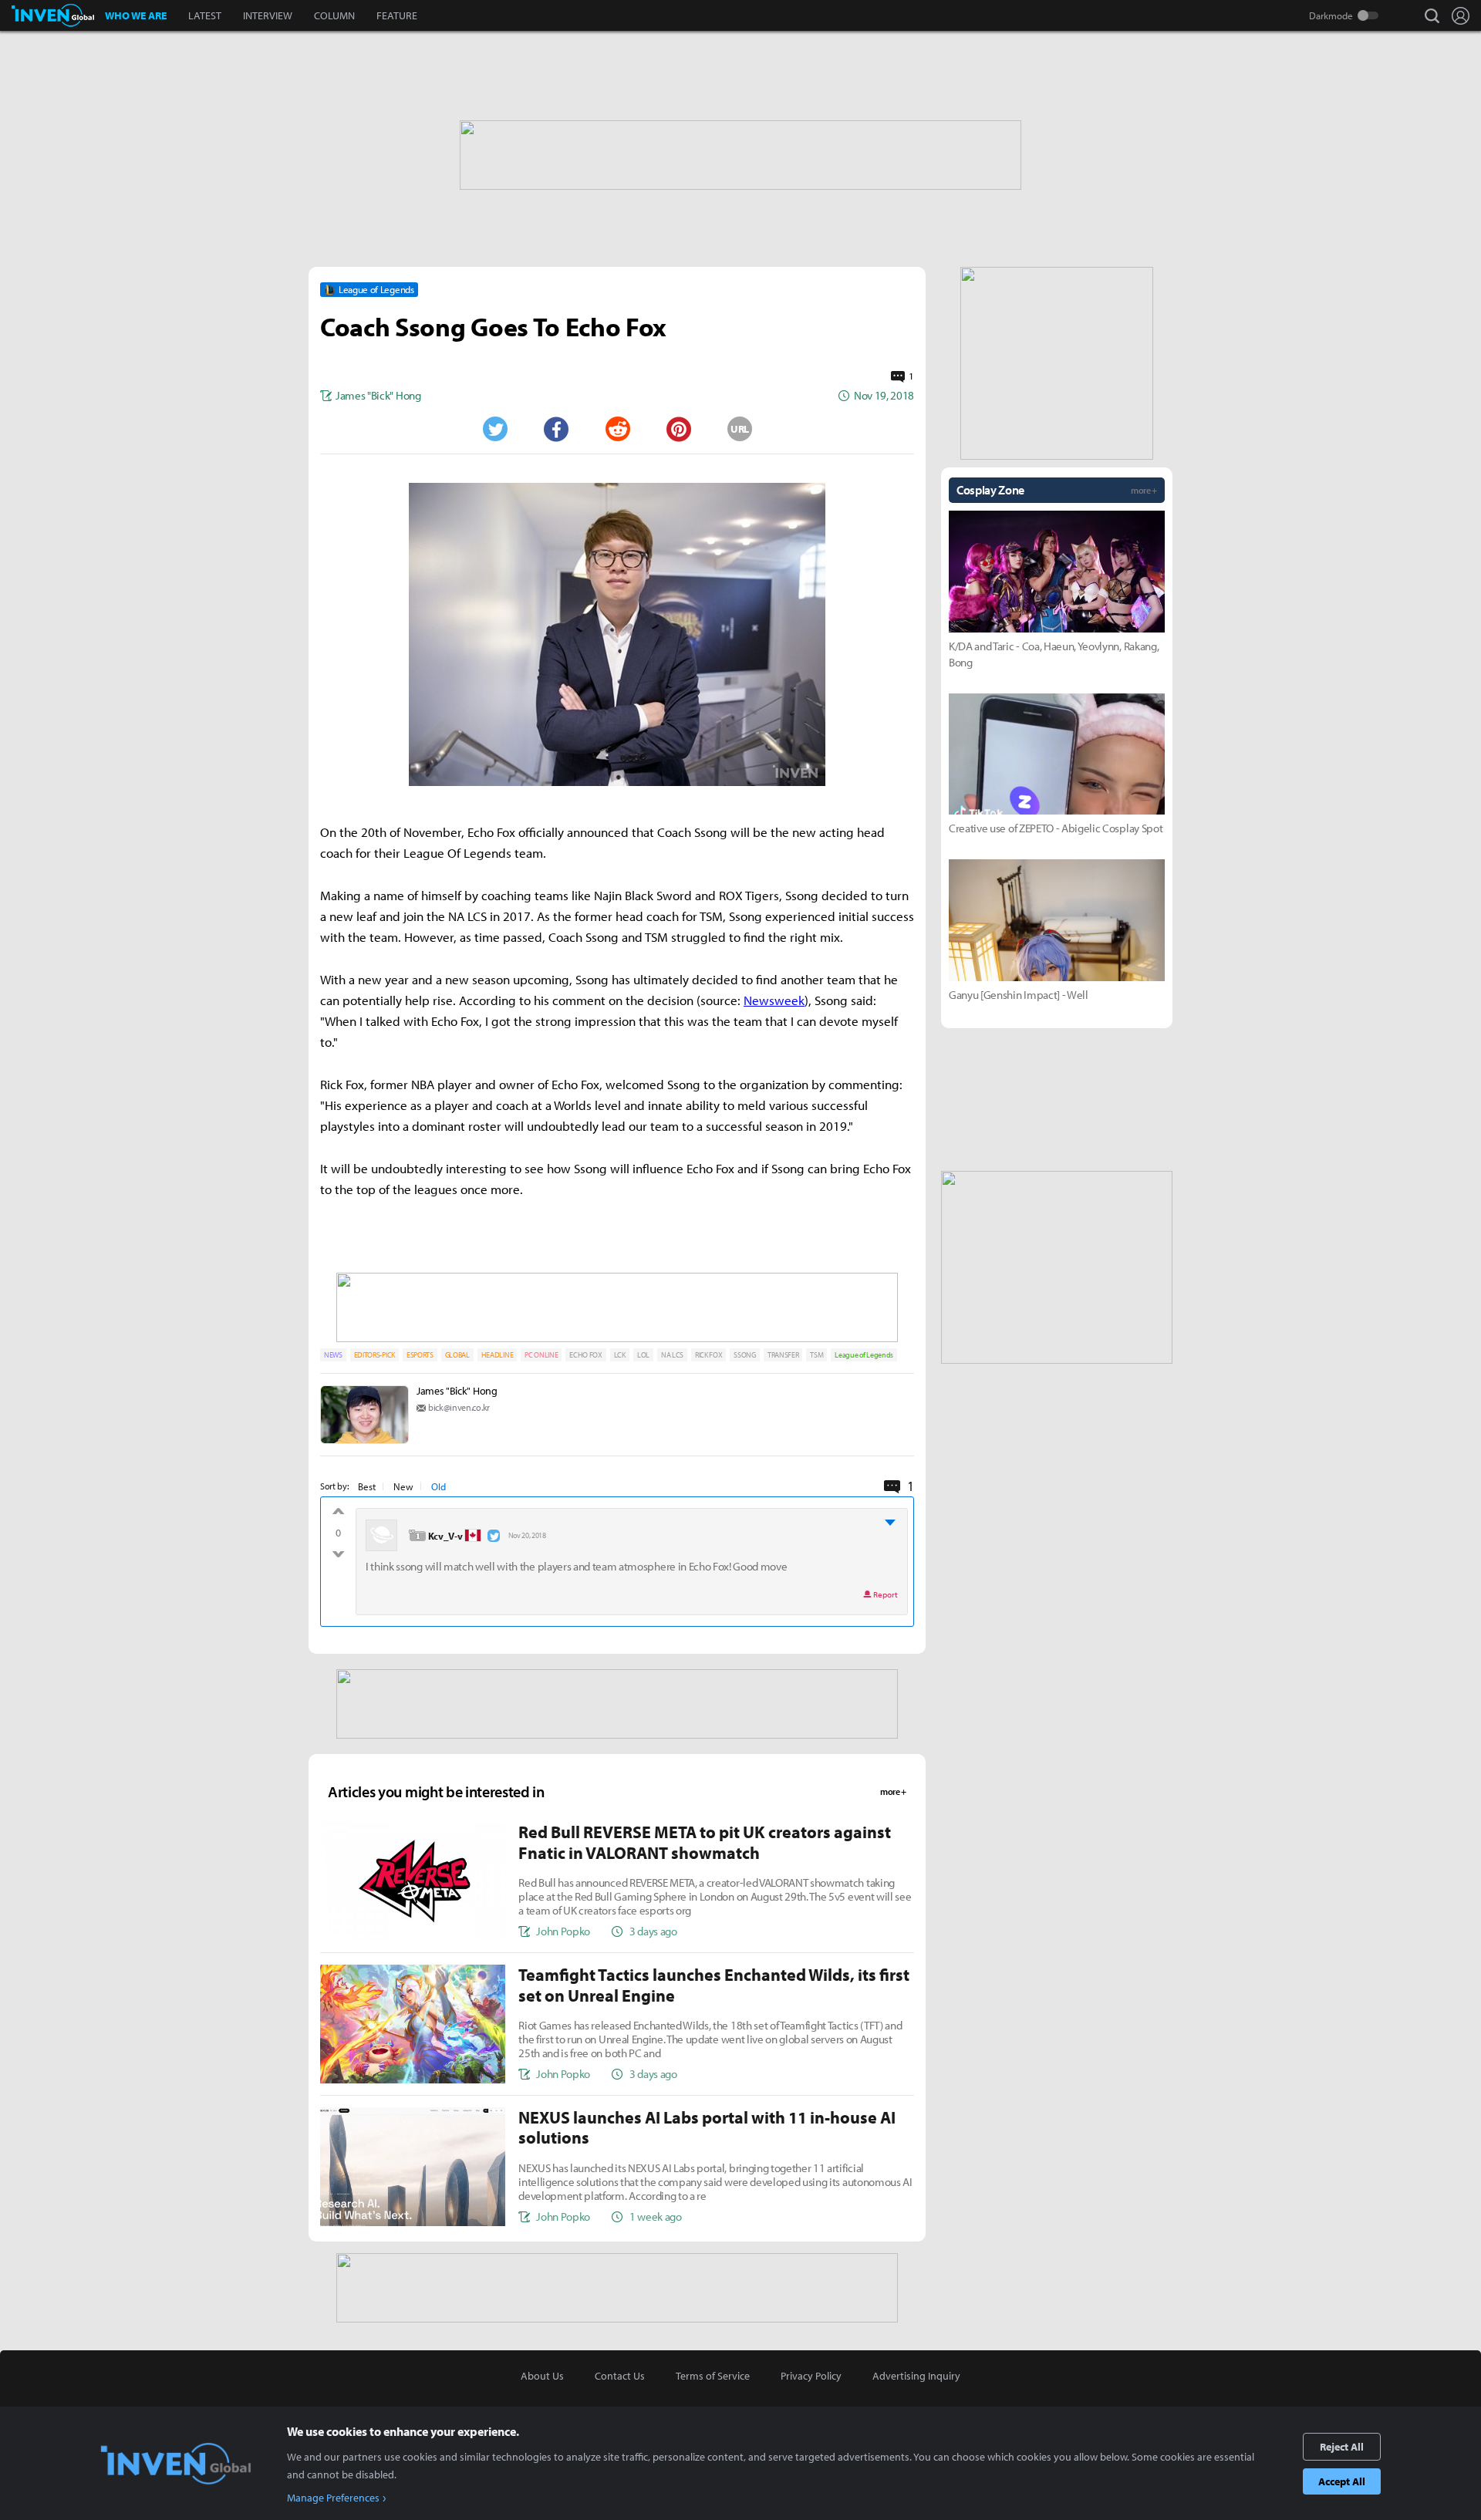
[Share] (556, 429)
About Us (542, 2376)
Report (885, 1594)
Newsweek (774, 1000)
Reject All (1342, 2447)
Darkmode (1331, 15)
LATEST (205, 15)
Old (439, 1486)
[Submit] (617, 429)
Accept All (1342, 2481)
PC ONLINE (541, 1355)
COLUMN (334, 15)
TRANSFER (783, 1355)
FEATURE (397, 15)
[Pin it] (679, 429)
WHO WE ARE (136, 15)
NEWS (333, 1355)
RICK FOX (708, 1355)
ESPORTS (420, 1355)
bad (338, 1550)
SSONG (744, 1355)
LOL (643, 1355)
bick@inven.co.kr (459, 1407)
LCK (620, 1355)
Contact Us (620, 2376)
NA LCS (672, 1355)
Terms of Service (713, 2376)
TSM (816, 1355)
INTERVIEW (268, 15)
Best (367, 1486)
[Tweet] (494, 429)
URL (740, 429)
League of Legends (864, 1355)
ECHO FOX (585, 1355)
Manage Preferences (333, 2498)
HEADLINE (497, 1355)
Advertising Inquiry (916, 2376)
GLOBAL (457, 1355)
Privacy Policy (811, 2376)
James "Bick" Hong (457, 1391)
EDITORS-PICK (374, 1355)
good (338, 1515)
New (403, 1486)
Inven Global (53, 15)
